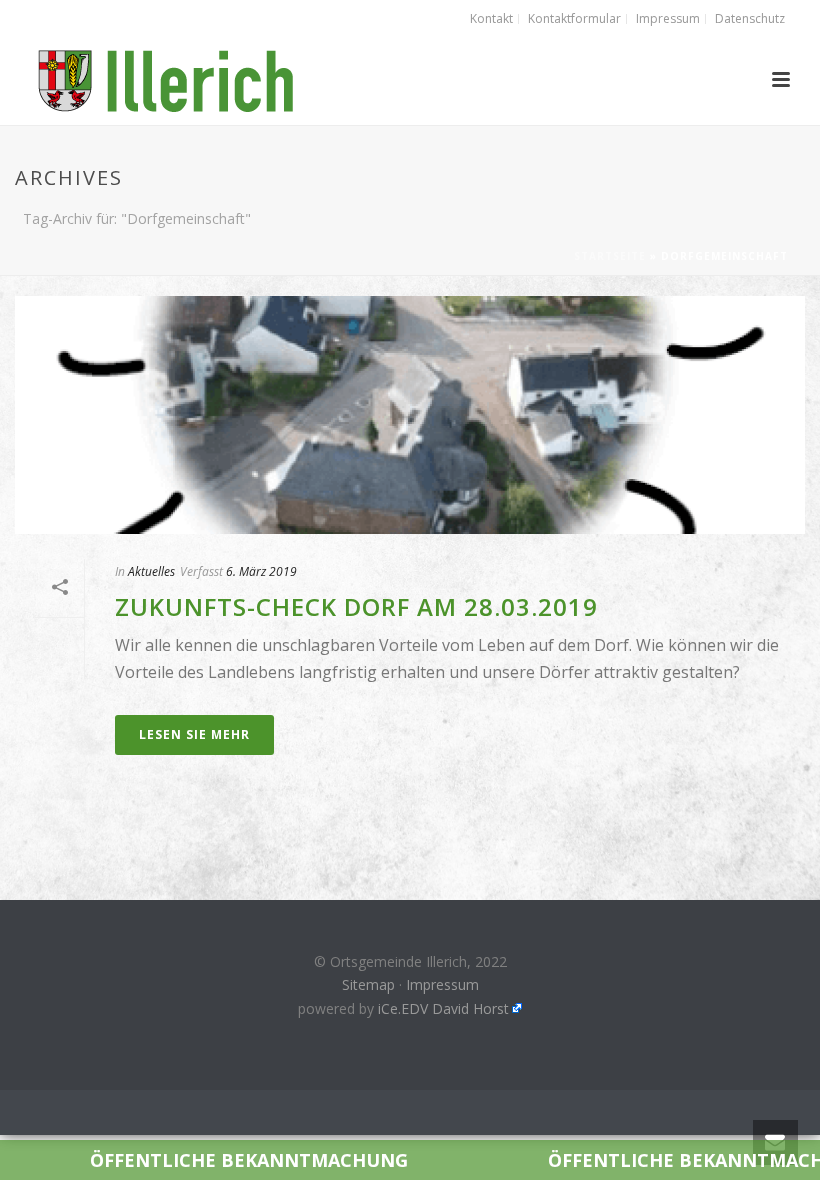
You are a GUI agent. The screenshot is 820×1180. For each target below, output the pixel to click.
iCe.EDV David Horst (443, 1008)
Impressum (442, 984)
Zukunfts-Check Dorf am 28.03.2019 (356, 606)
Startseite (610, 256)
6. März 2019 (261, 571)
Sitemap (368, 984)
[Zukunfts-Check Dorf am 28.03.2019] (410, 415)
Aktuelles (151, 571)
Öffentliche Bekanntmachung (195, 1160)
